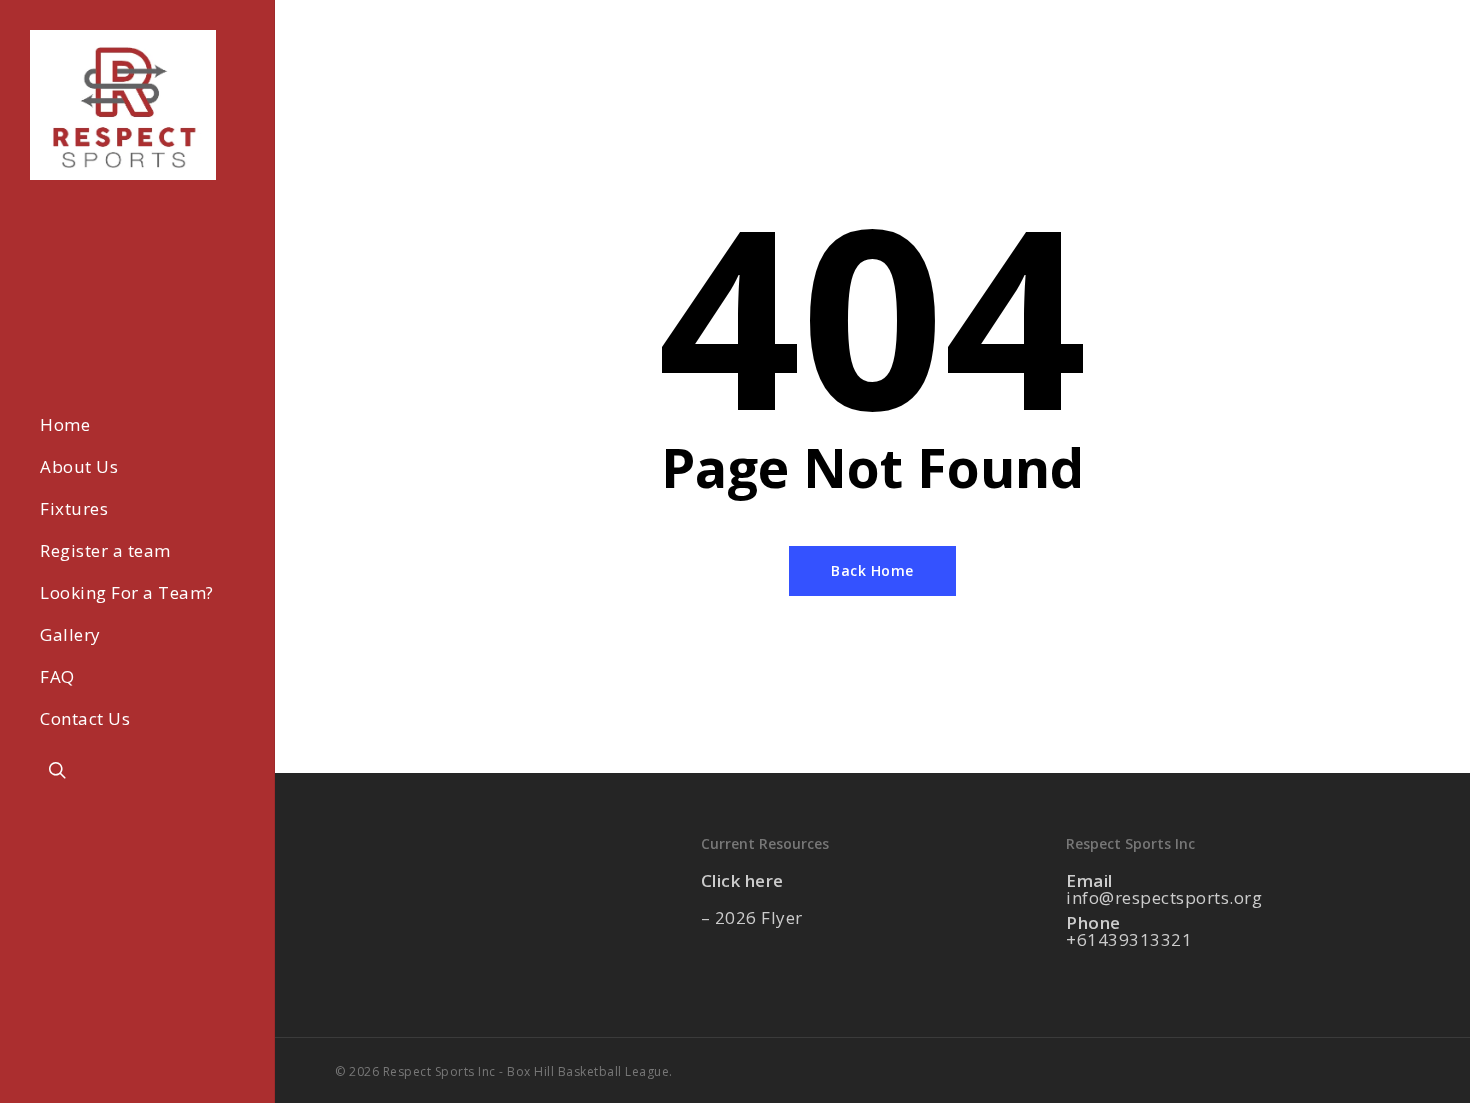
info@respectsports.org (1164, 897)
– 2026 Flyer (752, 917)
